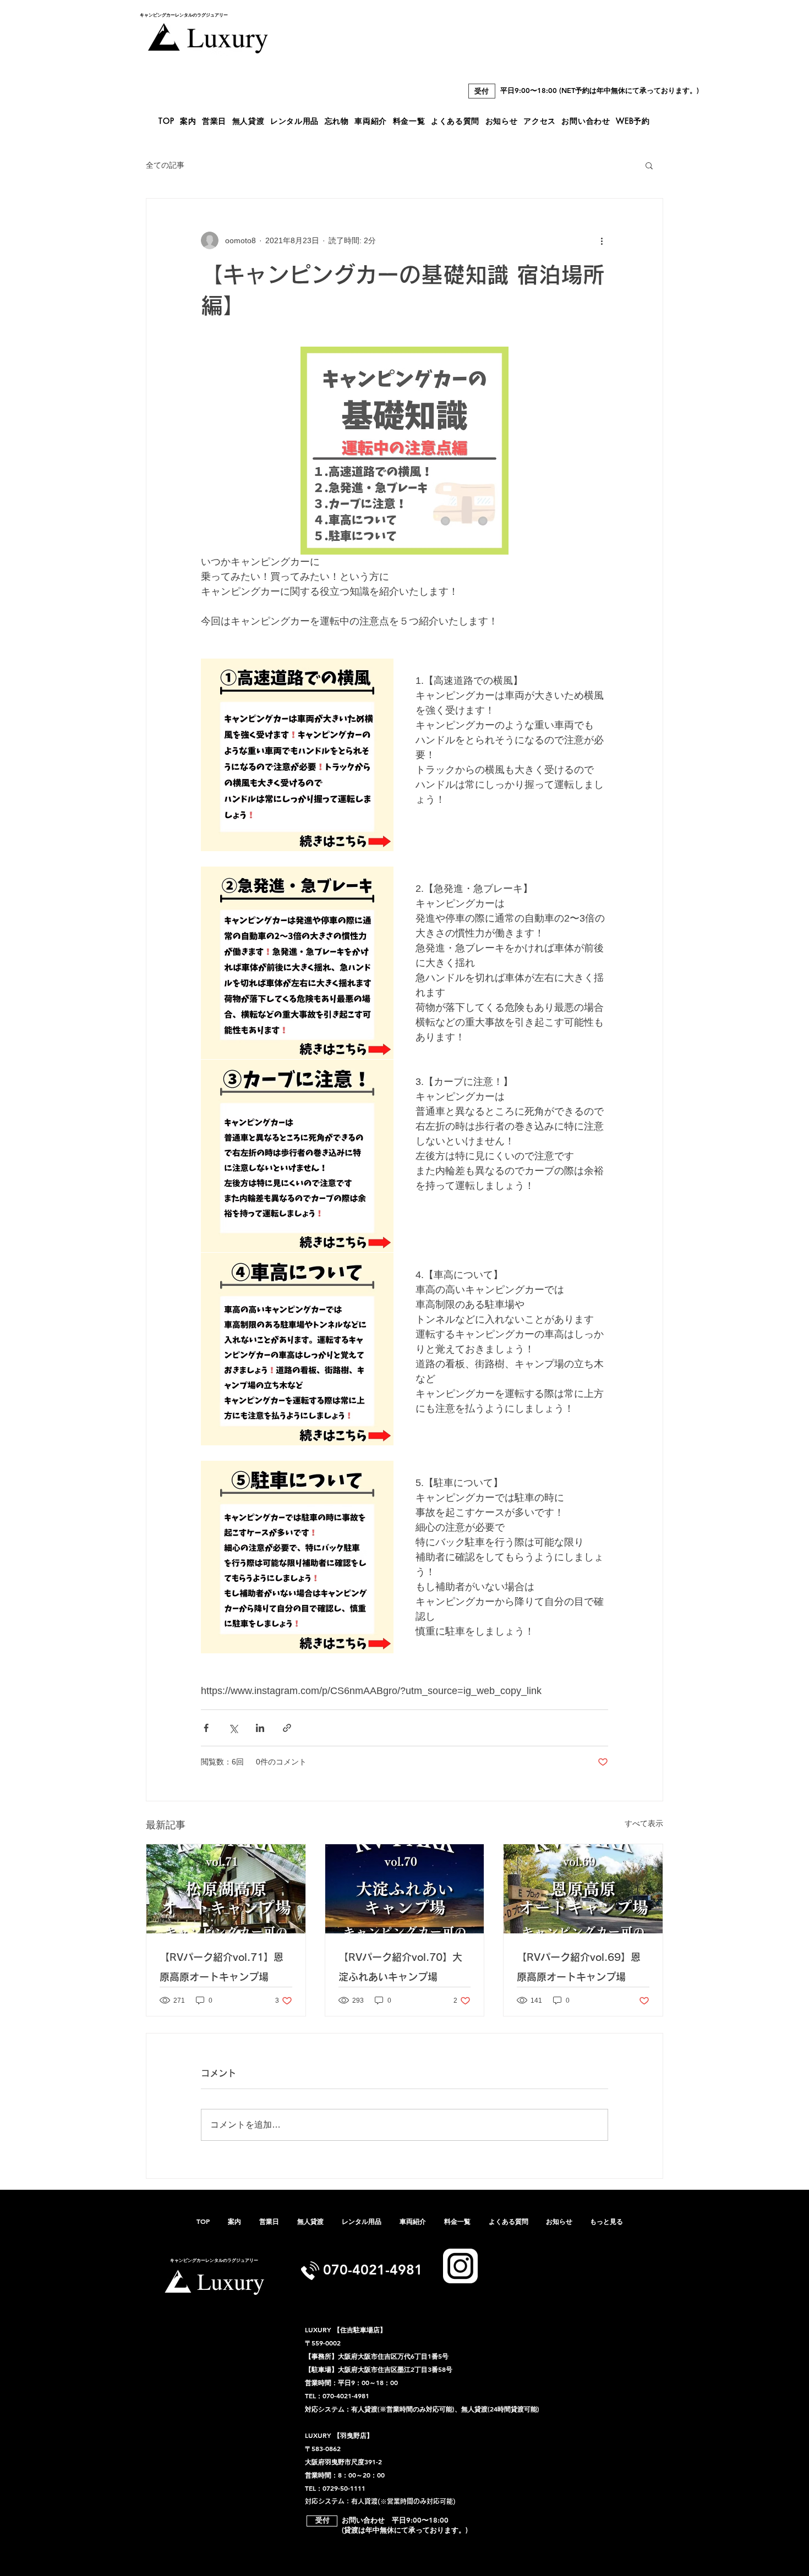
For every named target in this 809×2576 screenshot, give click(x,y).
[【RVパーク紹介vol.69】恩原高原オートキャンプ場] (583, 1889)
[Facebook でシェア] (206, 1728)
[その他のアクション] (602, 240)
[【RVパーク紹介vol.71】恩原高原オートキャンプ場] (226, 1889)
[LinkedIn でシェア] (260, 1728)
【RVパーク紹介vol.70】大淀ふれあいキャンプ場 (400, 1967)
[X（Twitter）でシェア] (233, 1728)
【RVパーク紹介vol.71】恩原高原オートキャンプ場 (222, 1967)
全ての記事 (165, 165)
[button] (649, 165)
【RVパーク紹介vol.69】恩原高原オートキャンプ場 (579, 1967)
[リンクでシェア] (287, 1728)
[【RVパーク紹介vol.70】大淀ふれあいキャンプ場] (405, 1889)
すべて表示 (644, 1823)
